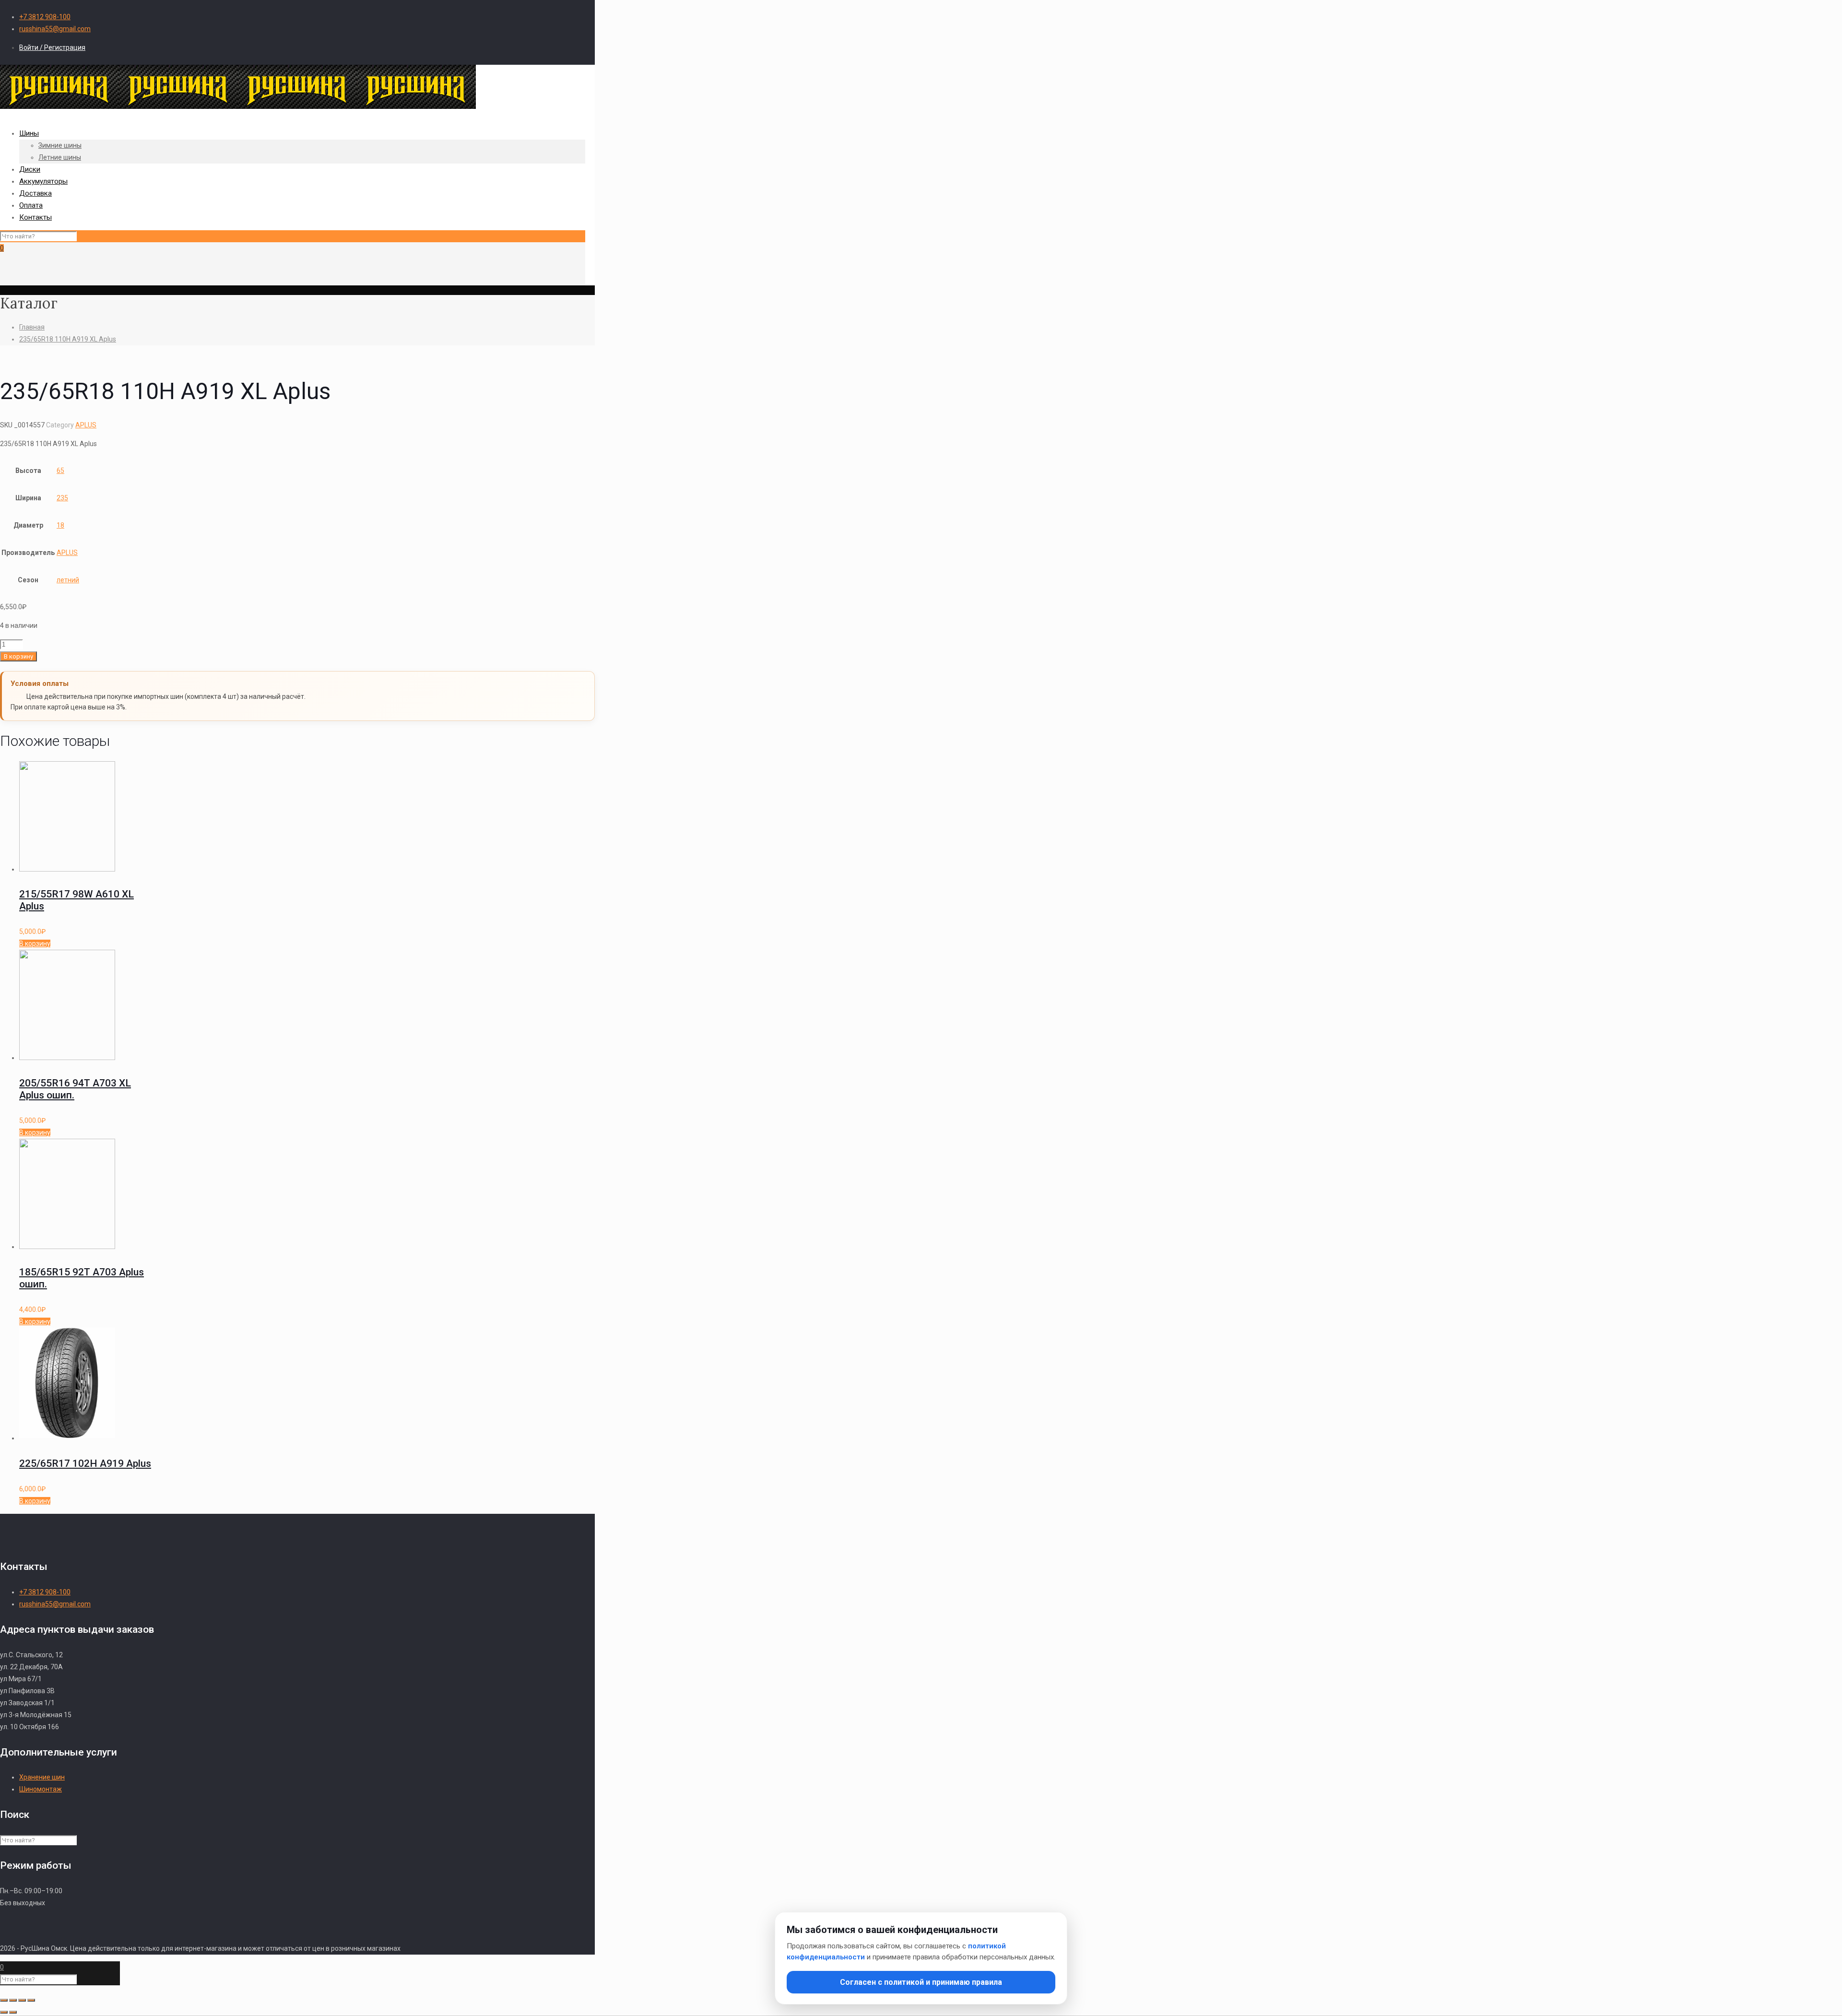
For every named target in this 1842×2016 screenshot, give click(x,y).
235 (62, 498)
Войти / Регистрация (52, 47)
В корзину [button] (35, 943)
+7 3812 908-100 (45, 17)
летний (68, 580)
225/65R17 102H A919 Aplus (85, 1463)
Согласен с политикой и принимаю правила (921, 1982)
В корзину (18, 656)
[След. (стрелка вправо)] (13, 2012)
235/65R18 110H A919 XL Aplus (68, 339)
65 (60, 471)
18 (60, 525)
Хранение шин (42, 1777)
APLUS (86, 425)
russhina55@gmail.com (55, 29)
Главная (32, 327)
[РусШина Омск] (238, 106)
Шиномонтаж (41, 1789)
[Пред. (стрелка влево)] (4, 2012)
